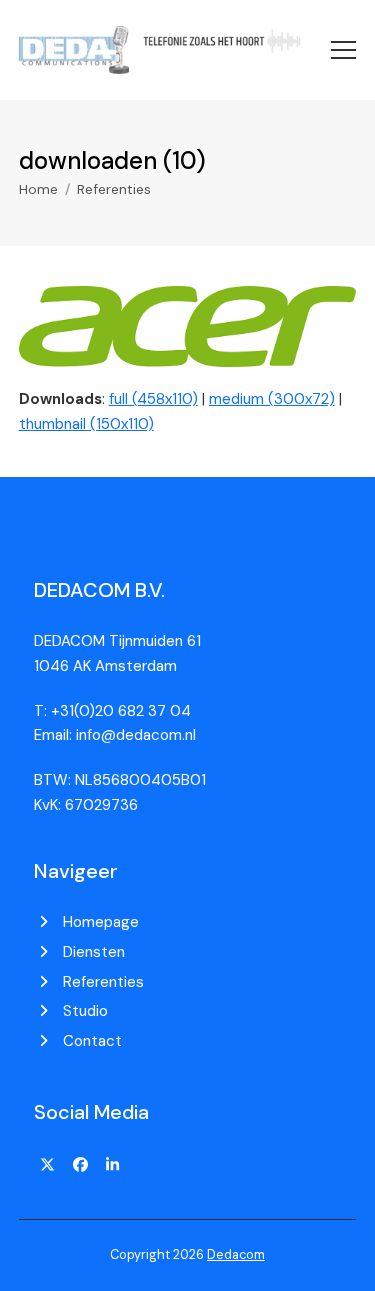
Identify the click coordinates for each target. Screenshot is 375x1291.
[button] (343, 50)
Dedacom (236, 1254)
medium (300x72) (272, 399)
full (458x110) (153, 399)
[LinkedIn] (113, 1165)
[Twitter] (48, 1165)
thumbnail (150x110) (86, 424)
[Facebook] (80, 1165)
